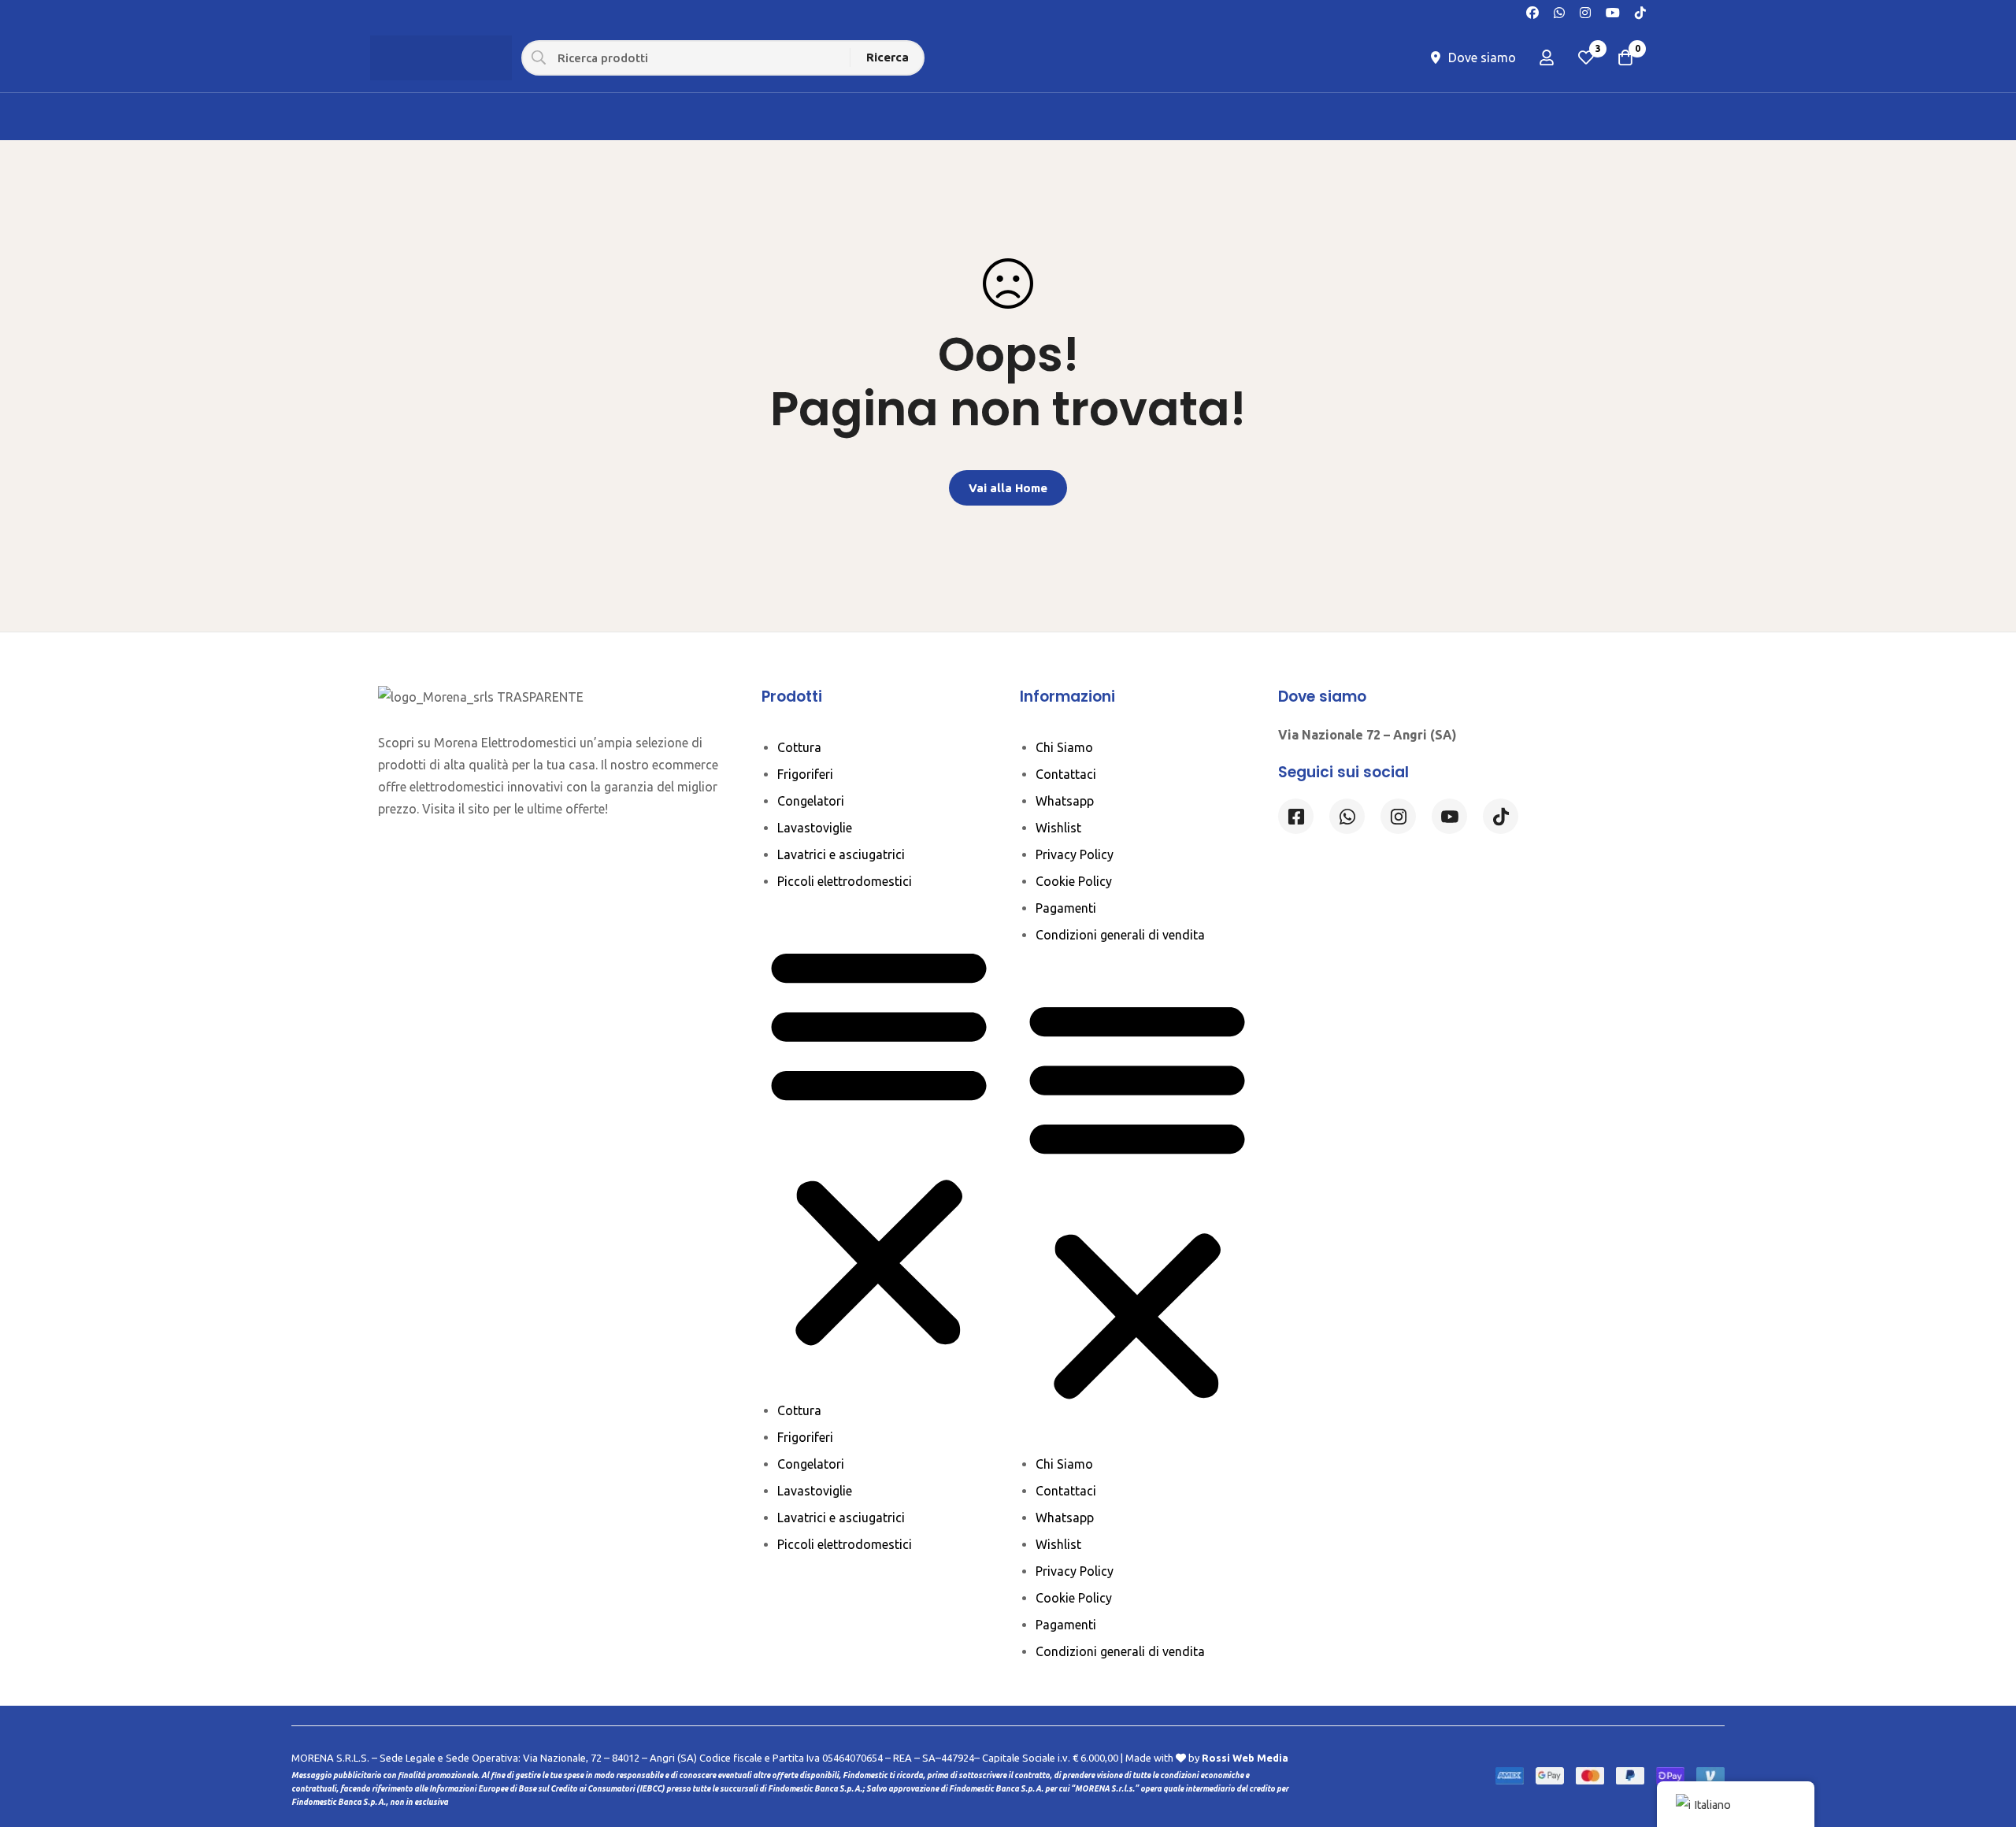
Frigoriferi (805, 774)
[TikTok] (1640, 11)
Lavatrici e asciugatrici (841, 854)
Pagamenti (1066, 908)
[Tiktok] (1501, 816)
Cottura (799, 747)
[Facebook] (1532, 11)
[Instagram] (1585, 11)
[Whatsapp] (1559, 11)
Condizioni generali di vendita (1120, 935)
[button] (879, 1146)
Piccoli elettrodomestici (845, 881)
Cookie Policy (1074, 881)
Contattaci (1066, 774)
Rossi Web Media (1245, 1758)
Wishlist (1058, 828)
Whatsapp (1065, 801)
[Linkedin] (1449, 816)
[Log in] (1547, 57)
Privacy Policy (1075, 854)
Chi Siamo (1064, 747)
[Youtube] (1613, 11)
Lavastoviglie (815, 828)
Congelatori (811, 801)
